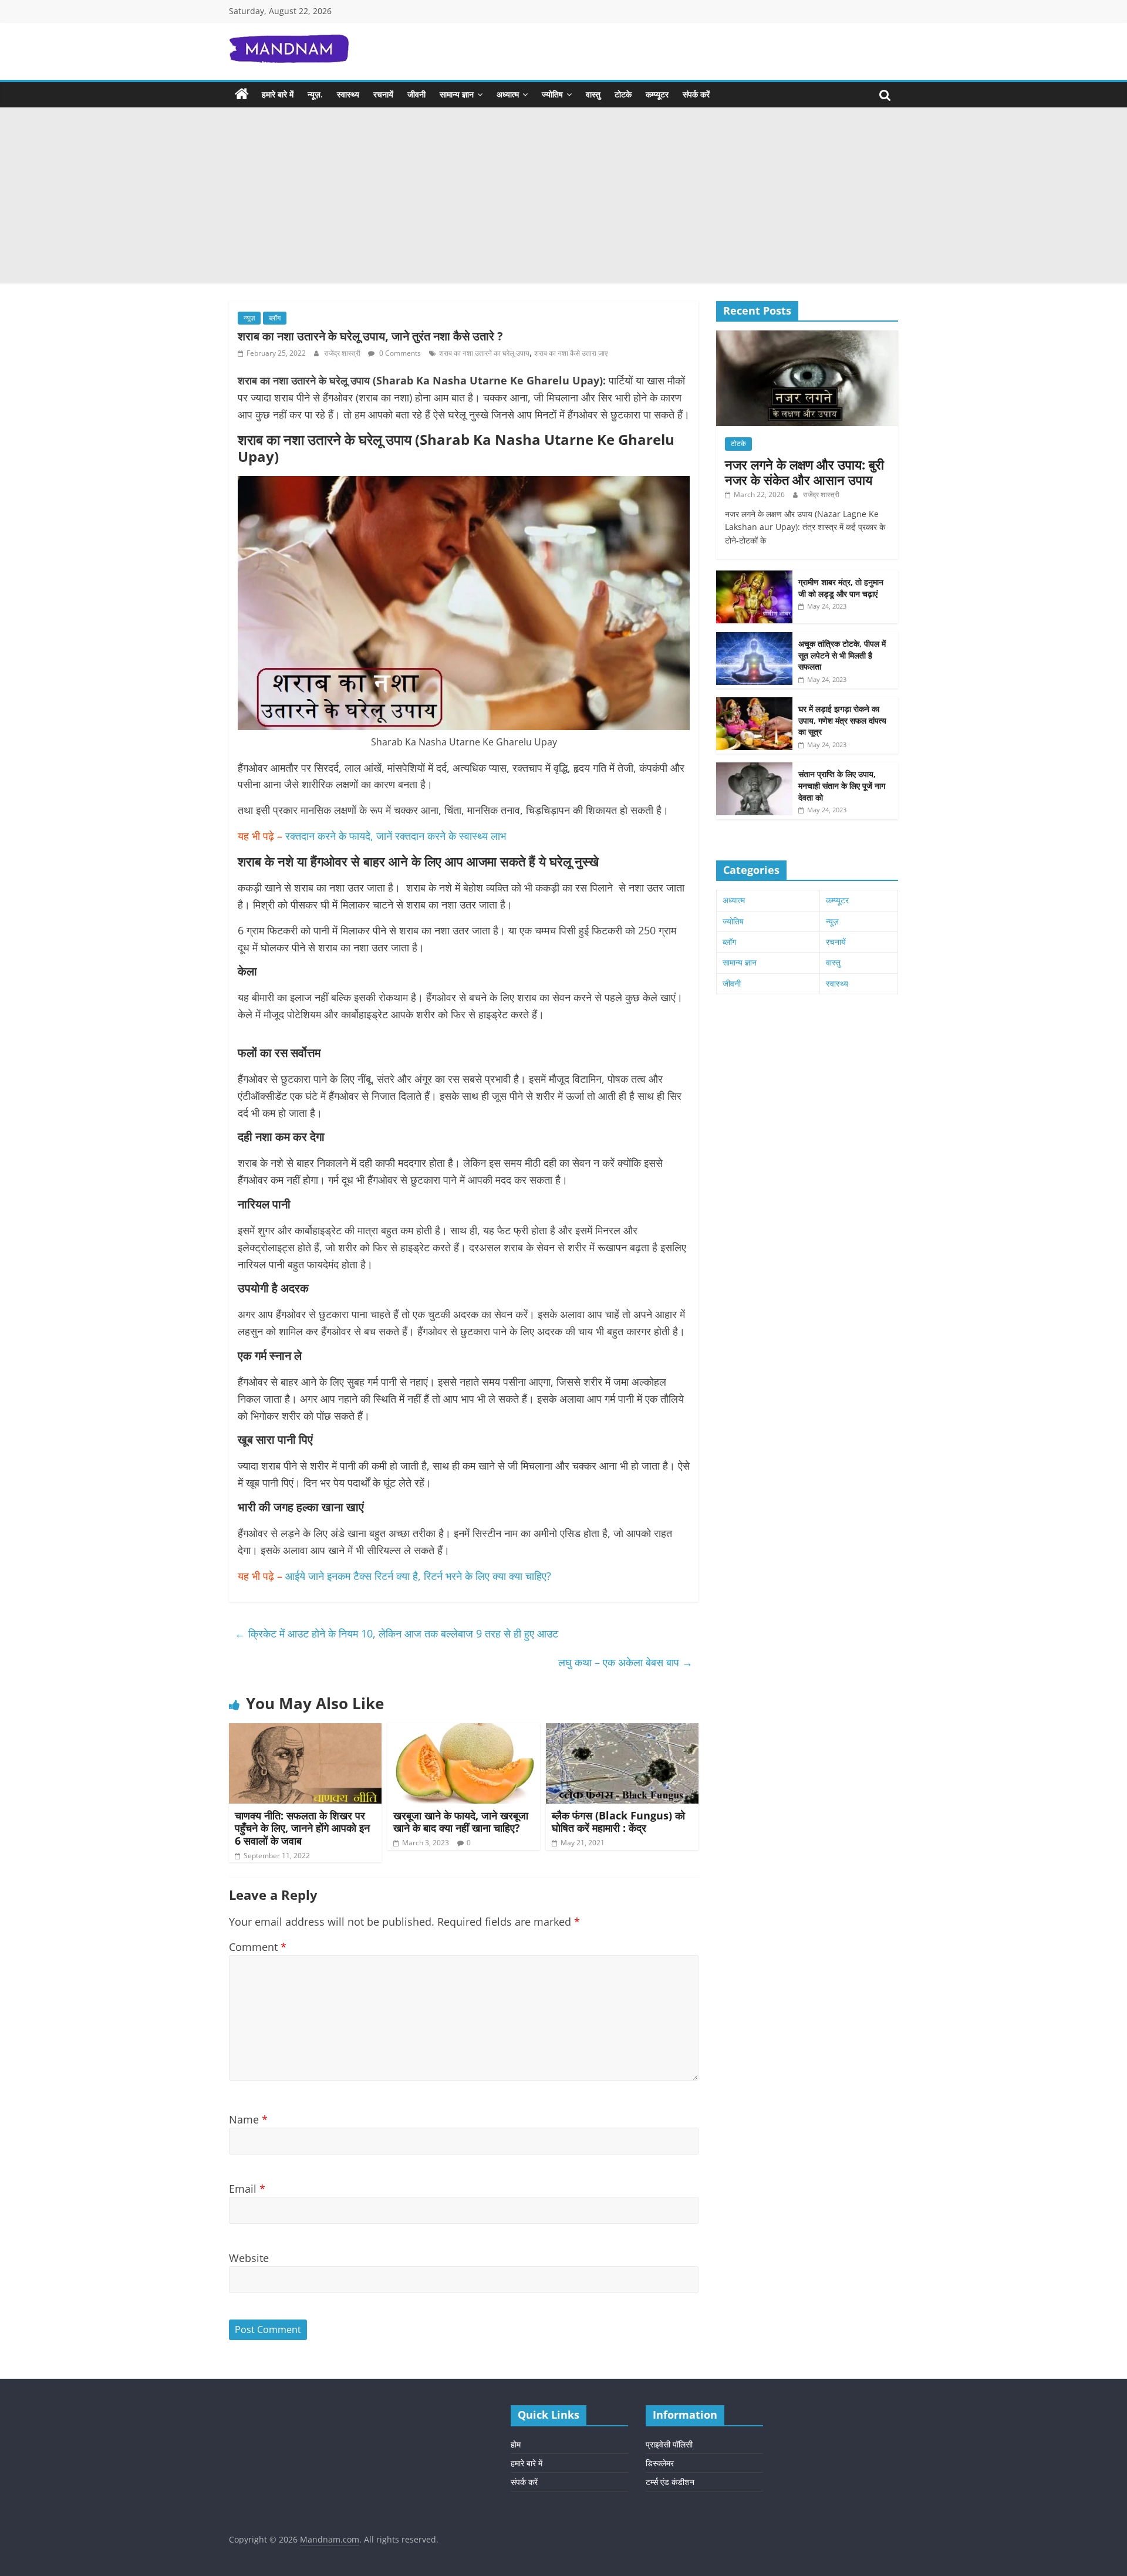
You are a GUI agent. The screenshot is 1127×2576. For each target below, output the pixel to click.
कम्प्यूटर (657, 94)
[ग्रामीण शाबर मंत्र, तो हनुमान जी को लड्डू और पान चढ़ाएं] (754, 577)
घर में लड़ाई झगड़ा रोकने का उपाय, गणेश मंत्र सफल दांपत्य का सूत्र (842, 720)
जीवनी (416, 94)
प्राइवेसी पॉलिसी (669, 2444)
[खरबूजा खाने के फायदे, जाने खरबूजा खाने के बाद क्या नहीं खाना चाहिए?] (464, 1730)
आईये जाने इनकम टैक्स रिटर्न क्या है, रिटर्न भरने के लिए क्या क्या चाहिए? (421, 1576)
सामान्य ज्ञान (457, 94)
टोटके (623, 94)
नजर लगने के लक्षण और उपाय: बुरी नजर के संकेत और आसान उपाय (804, 472)
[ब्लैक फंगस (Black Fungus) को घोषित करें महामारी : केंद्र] (622, 1730)
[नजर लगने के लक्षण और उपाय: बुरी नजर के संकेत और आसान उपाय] (807, 337)
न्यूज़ (249, 318)
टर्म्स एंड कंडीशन (670, 2482)
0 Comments (399, 353)
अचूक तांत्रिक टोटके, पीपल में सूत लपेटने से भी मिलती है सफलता (842, 655)
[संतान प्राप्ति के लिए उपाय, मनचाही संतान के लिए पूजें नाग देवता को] (754, 769)
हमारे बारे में (278, 94)
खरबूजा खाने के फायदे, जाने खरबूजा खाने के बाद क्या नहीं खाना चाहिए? (461, 1822)
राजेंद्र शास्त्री (343, 353)
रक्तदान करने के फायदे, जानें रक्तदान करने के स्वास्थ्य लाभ (396, 836)
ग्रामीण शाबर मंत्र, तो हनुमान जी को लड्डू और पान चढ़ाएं (841, 588)
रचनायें (383, 94)
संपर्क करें (696, 94)
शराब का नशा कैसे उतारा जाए (571, 353)
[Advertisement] (563, 195)
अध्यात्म (508, 94)
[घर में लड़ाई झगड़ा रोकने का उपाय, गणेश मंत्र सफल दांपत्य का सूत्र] (754, 703)
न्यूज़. (315, 94)
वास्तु (593, 94)
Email (247, 2189)
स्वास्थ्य (348, 94)
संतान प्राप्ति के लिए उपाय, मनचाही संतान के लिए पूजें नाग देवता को (842, 785)
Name (248, 2119)
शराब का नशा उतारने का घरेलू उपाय (484, 353)
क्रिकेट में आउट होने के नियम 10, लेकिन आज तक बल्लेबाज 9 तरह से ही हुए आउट (397, 1633)
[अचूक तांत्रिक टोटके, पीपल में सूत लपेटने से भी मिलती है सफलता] (754, 638)
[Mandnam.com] (242, 94)
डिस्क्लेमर (660, 2463)
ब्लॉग (275, 318)
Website (249, 2258)
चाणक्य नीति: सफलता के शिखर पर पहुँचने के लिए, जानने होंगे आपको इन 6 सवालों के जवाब (302, 1828)
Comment (258, 1947)
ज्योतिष (552, 94)
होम (516, 2444)
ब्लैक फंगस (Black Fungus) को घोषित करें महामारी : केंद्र (618, 1822)
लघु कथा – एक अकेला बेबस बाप (625, 1662)
